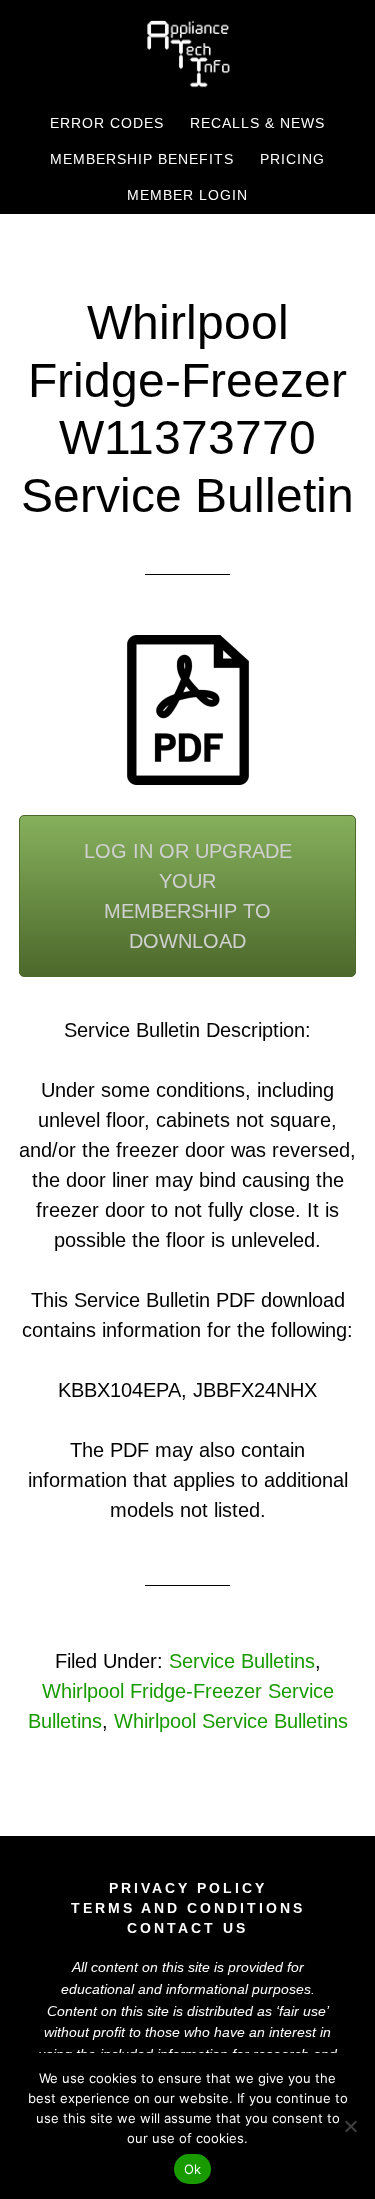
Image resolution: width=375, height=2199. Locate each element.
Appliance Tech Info (188, 53)
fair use (302, 2011)
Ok (193, 2169)
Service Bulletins (242, 1661)
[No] (350, 2126)
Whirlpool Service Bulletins (231, 1721)
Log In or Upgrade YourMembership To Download (188, 896)
